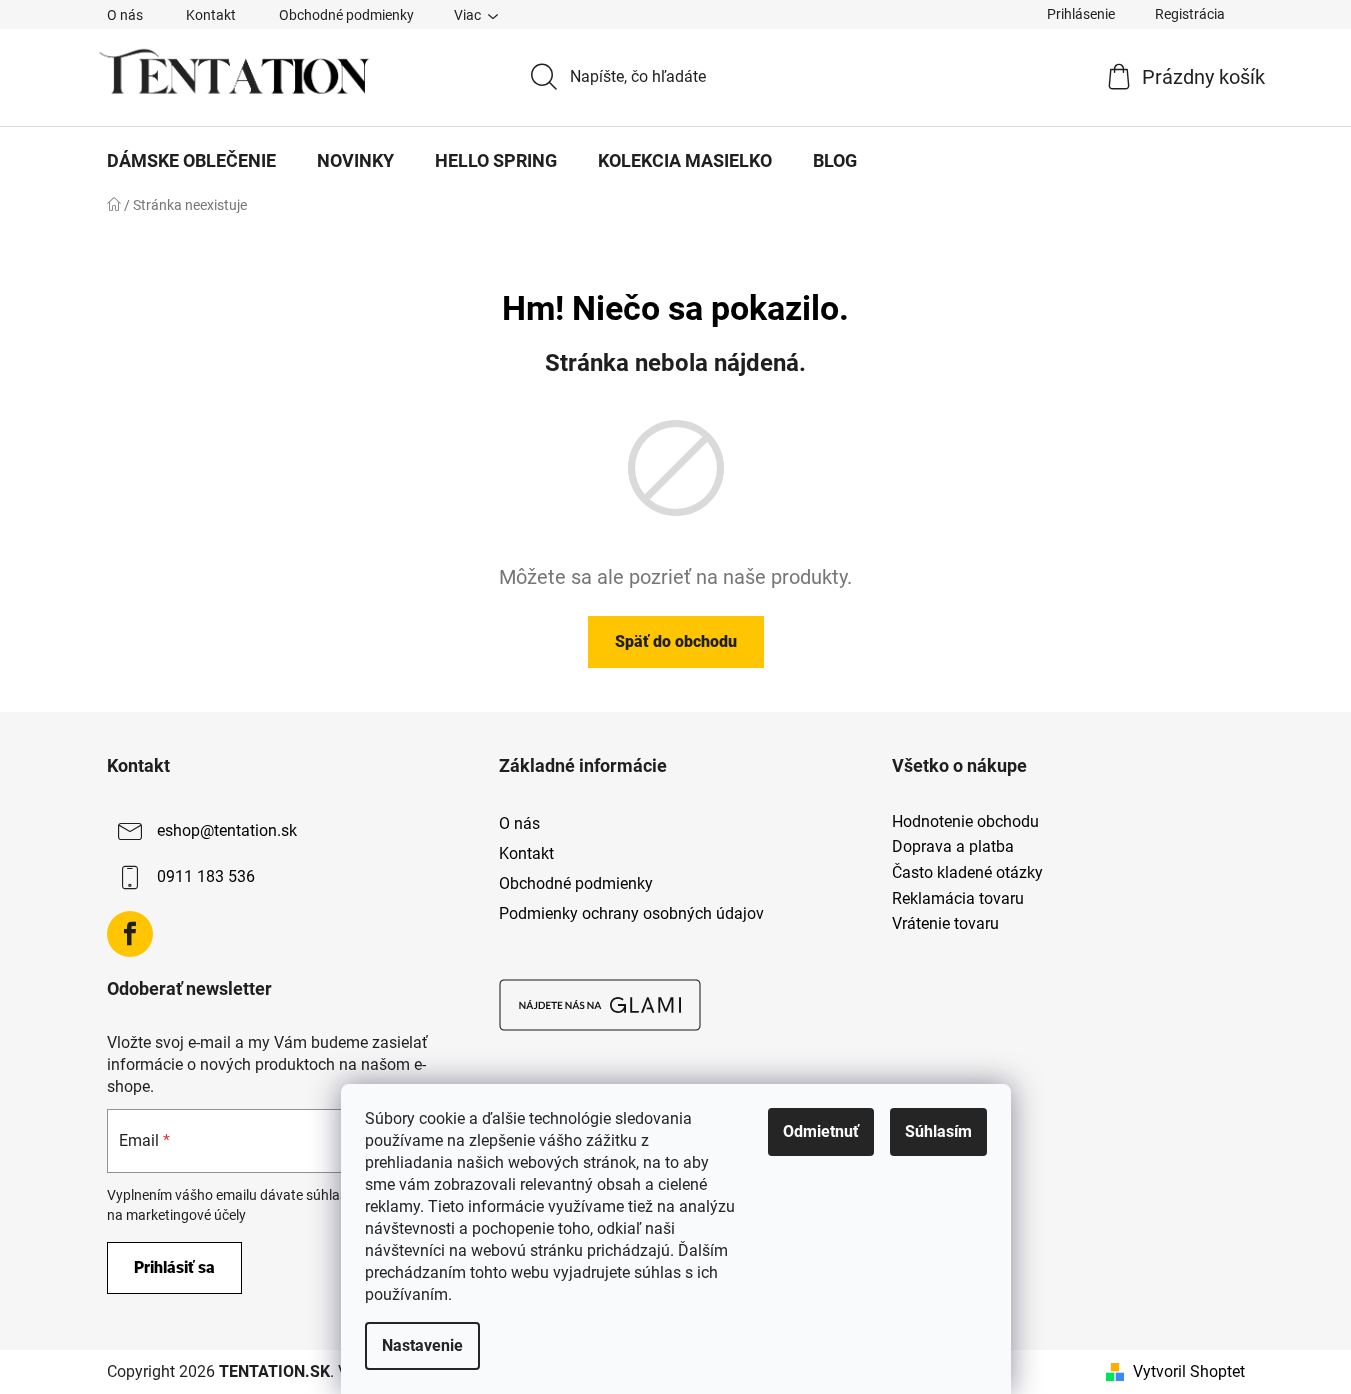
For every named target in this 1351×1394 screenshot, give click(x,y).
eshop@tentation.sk (227, 830)
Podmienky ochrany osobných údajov (631, 913)
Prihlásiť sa (174, 1267)
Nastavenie (422, 1345)
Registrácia (1190, 14)
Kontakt (211, 15)
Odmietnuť (821, 1131)
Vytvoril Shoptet (1189, 1371)
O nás (125, 15)
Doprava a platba (953, 847)
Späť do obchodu (676, 641)
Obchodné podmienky (346, 15)
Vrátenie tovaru (945, 924)
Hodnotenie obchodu (965, 822)
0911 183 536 (206, 876)
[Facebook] (130, 934)
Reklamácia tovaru (958, 899)
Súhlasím (938, 1131)
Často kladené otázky (967, 873)
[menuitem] (191, 161)
